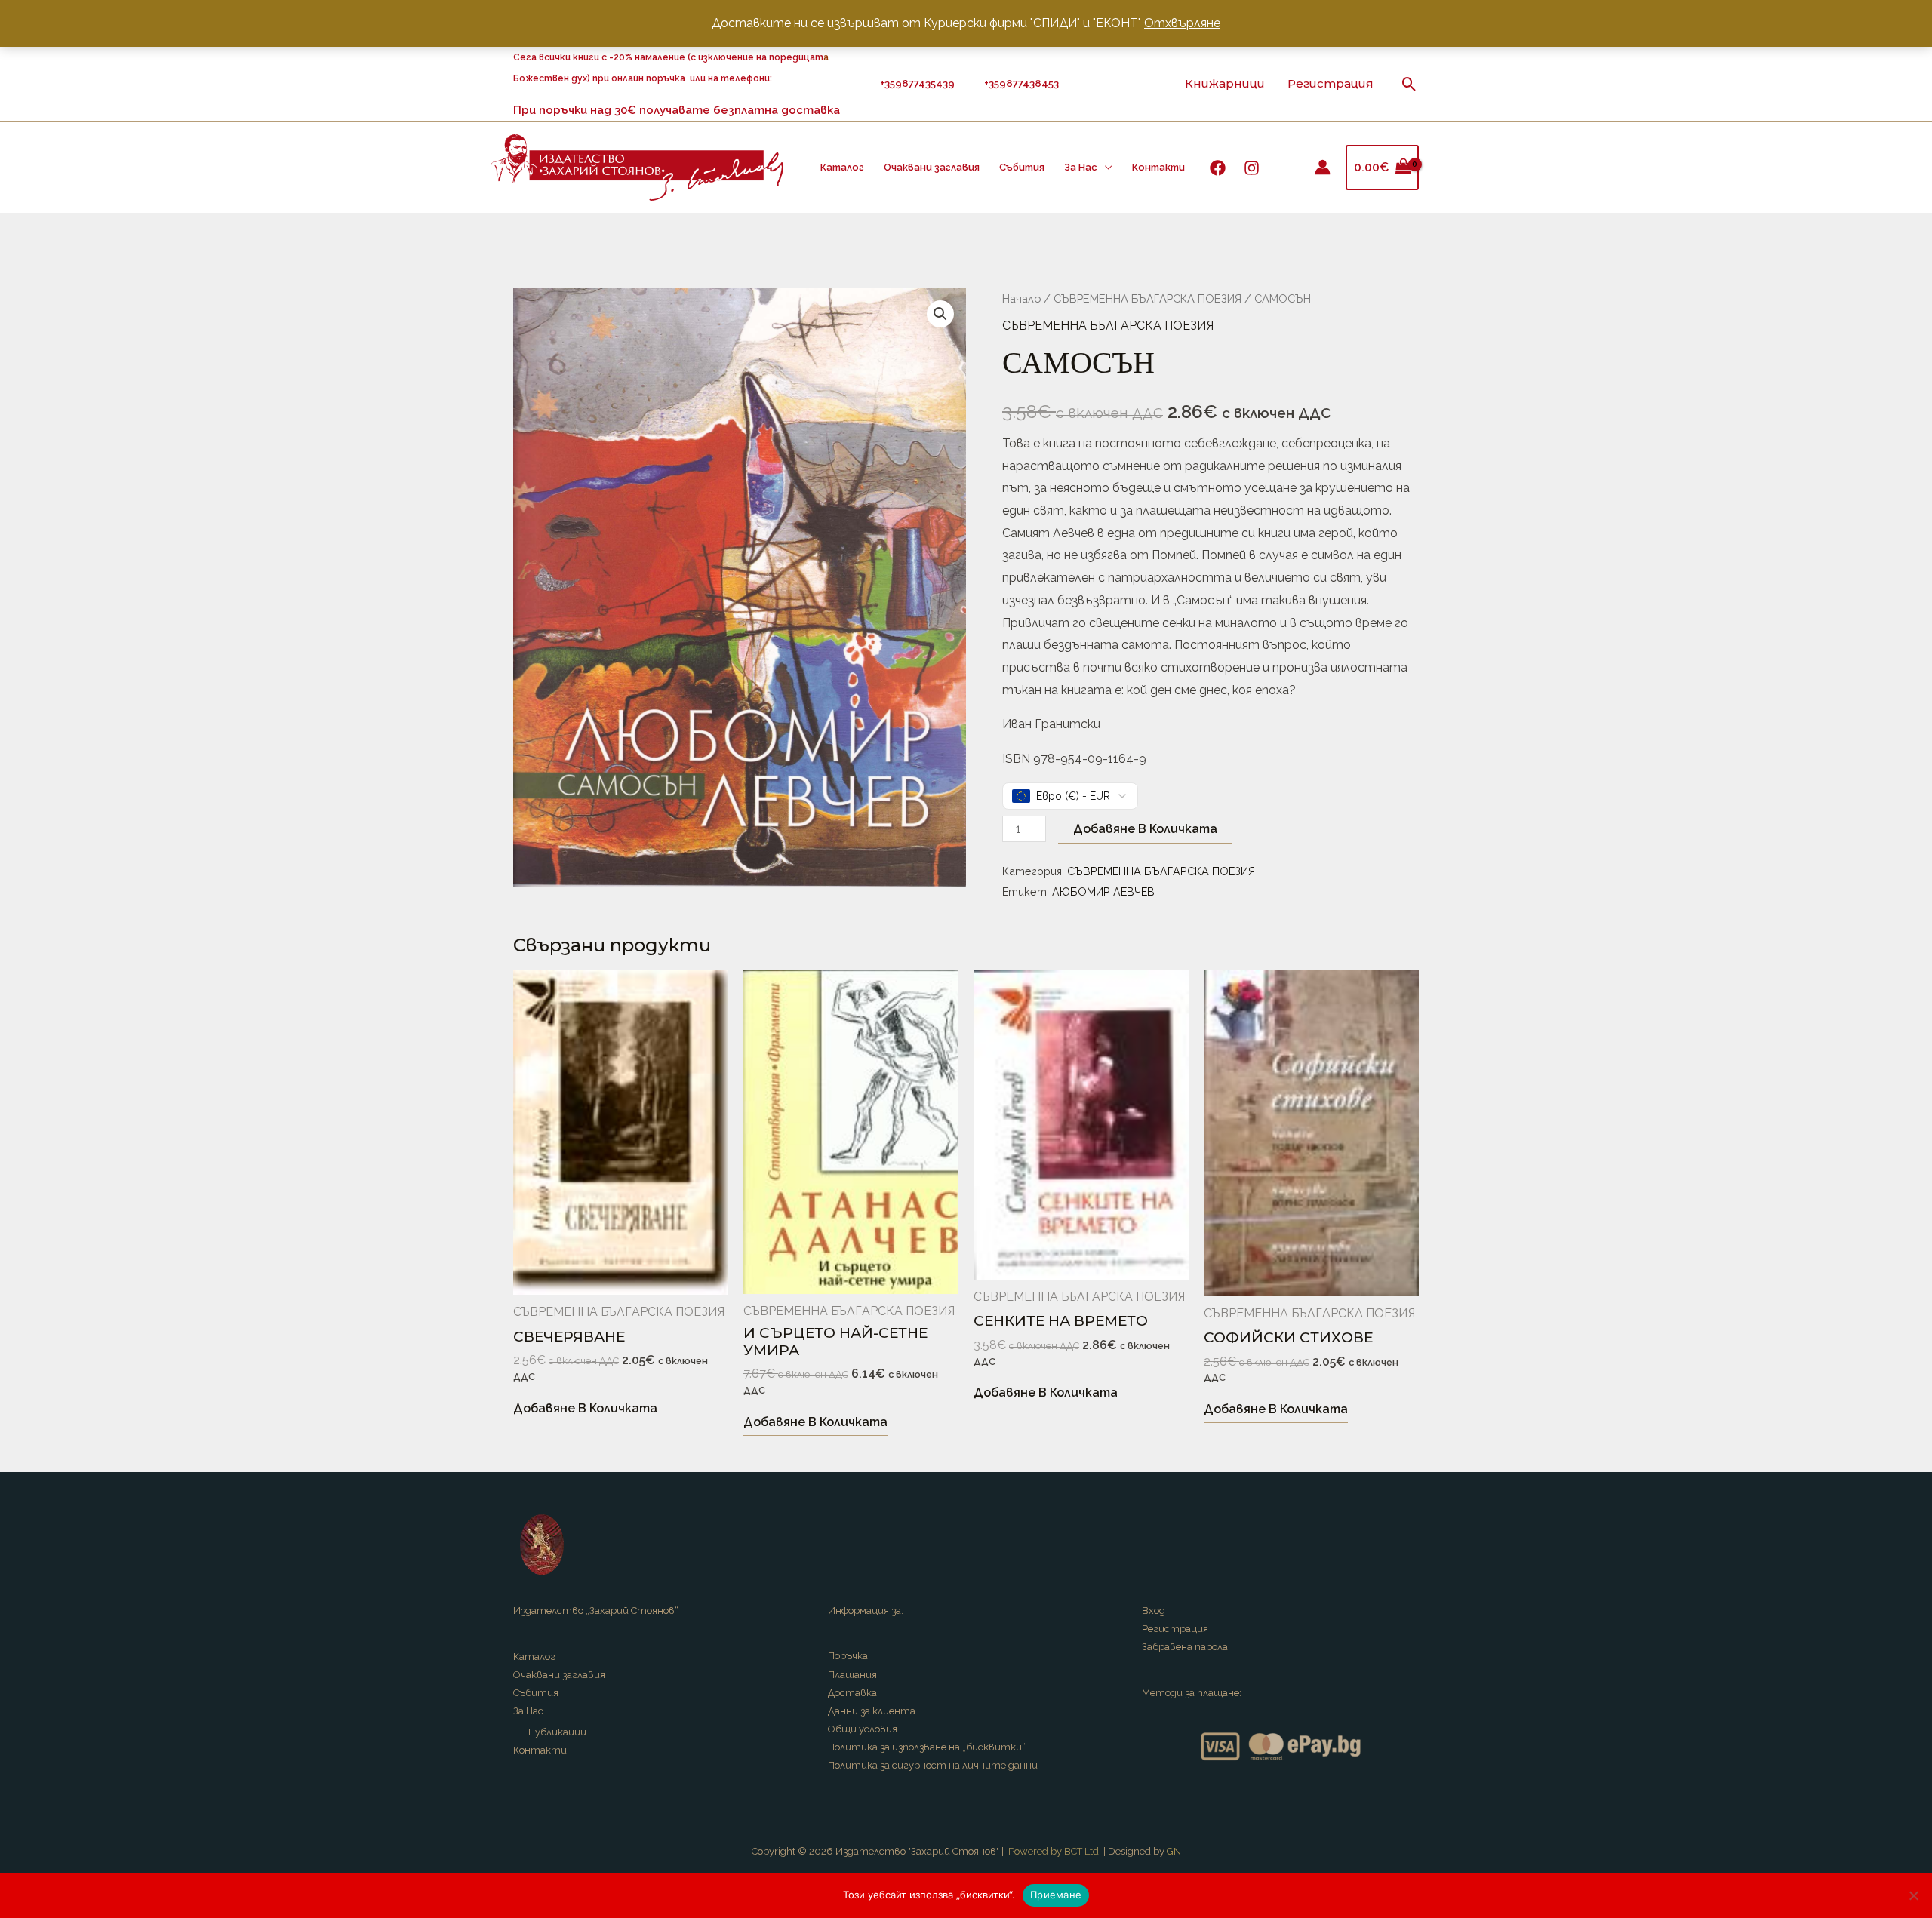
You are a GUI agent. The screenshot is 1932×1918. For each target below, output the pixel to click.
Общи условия (863, 1729)
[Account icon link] (1323, 167)
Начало (1021, 298)
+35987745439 (920, 83)
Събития (1022, 167)
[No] (1913, 1895)
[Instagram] (1252, 168)
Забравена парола (1185, 1647)
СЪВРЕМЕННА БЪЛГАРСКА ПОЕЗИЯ (1148, 298)
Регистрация (1331, 83)
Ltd (1092, 1851)
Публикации (557, 1732)
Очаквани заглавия (932, 167)
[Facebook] (1218, 168)
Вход (1154, 1611)
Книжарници (1225, 83)
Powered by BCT (1045, 1851)
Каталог (842, 167)
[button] (1409, 84)
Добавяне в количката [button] (585, 1408)
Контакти (1158, 167)
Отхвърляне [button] (1182, 23)
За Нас (1081, 167)
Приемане (1056, 1895)
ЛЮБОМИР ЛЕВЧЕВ (1103, 891)
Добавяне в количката (1145, 829)
